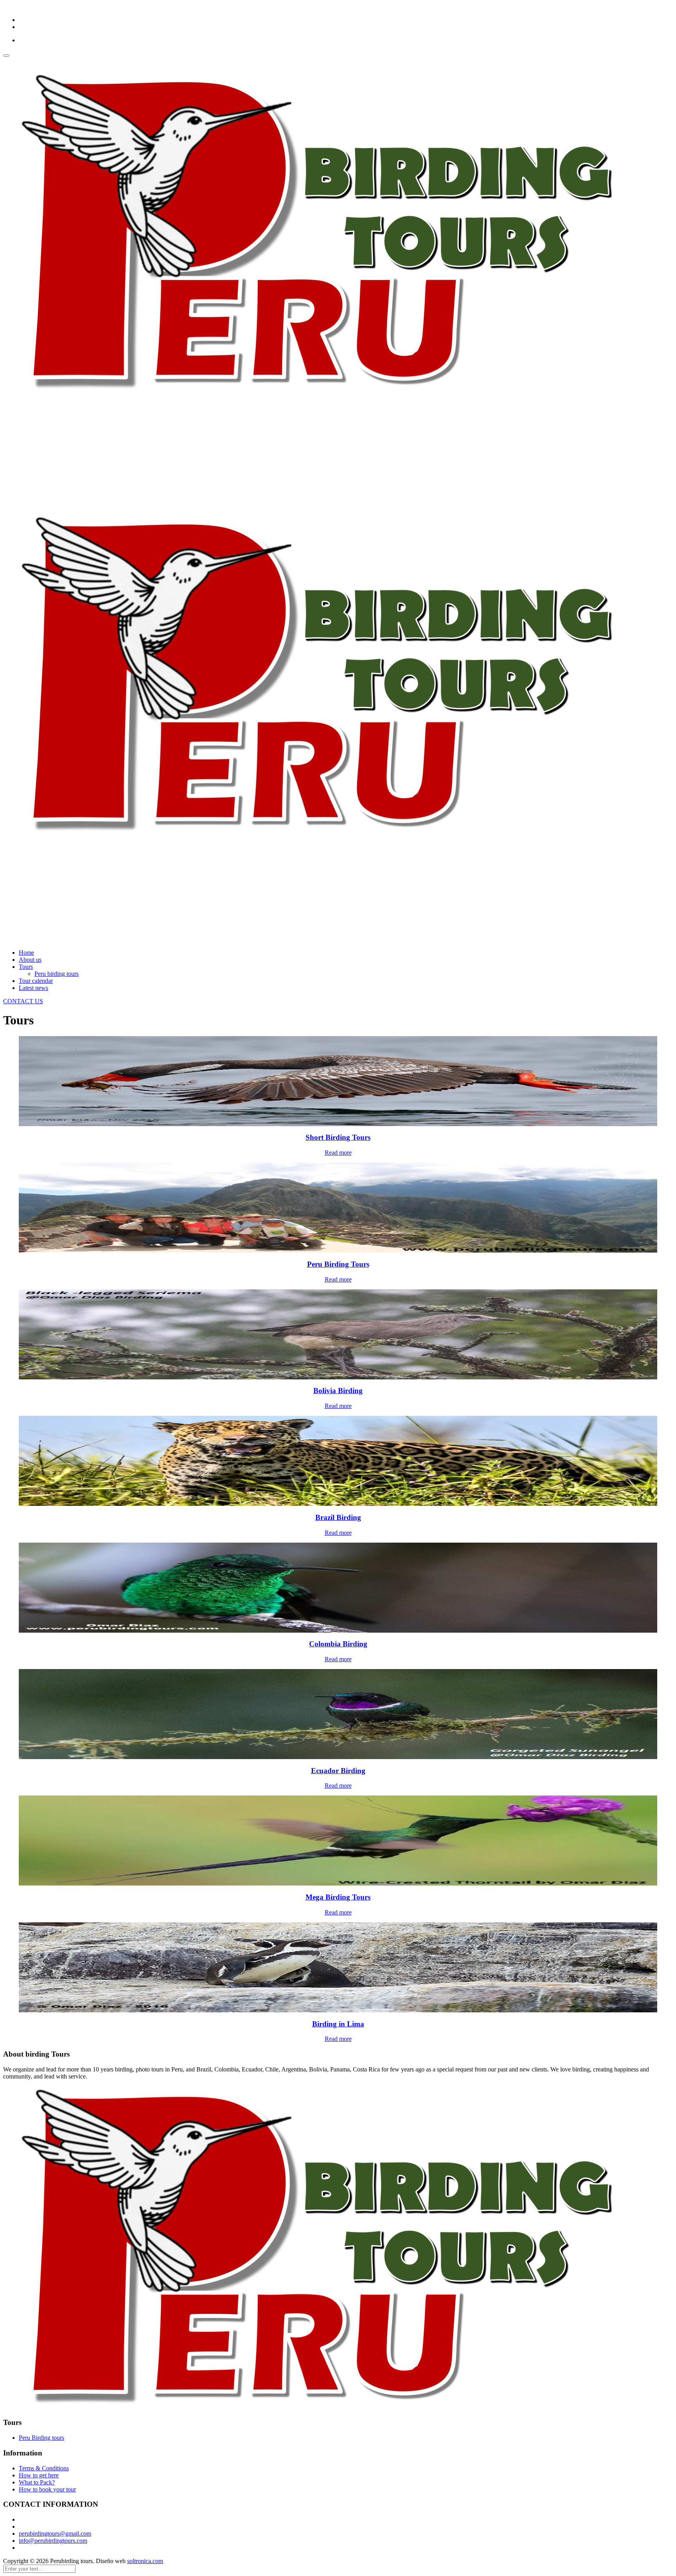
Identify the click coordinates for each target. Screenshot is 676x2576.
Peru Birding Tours (338, 1264)
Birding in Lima (338, 2024)
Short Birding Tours (338, 1137)
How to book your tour (47, 2489)
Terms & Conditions (44, 2468)
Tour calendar (36, 981)
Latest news (33, 988)
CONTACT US (23, 1001)
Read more (338, 1153)
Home (26, 953)
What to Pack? (37, 2482)
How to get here (39, 2475)
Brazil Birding (338, 1517)
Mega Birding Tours (338, 1897)
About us (30, 960)
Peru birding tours (57, 974)
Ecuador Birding (338, 1771)
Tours (26, 967)
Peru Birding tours (41, 2438)
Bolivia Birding (338, 1391)
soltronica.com (145, 2561)
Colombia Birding (338, 1644)
